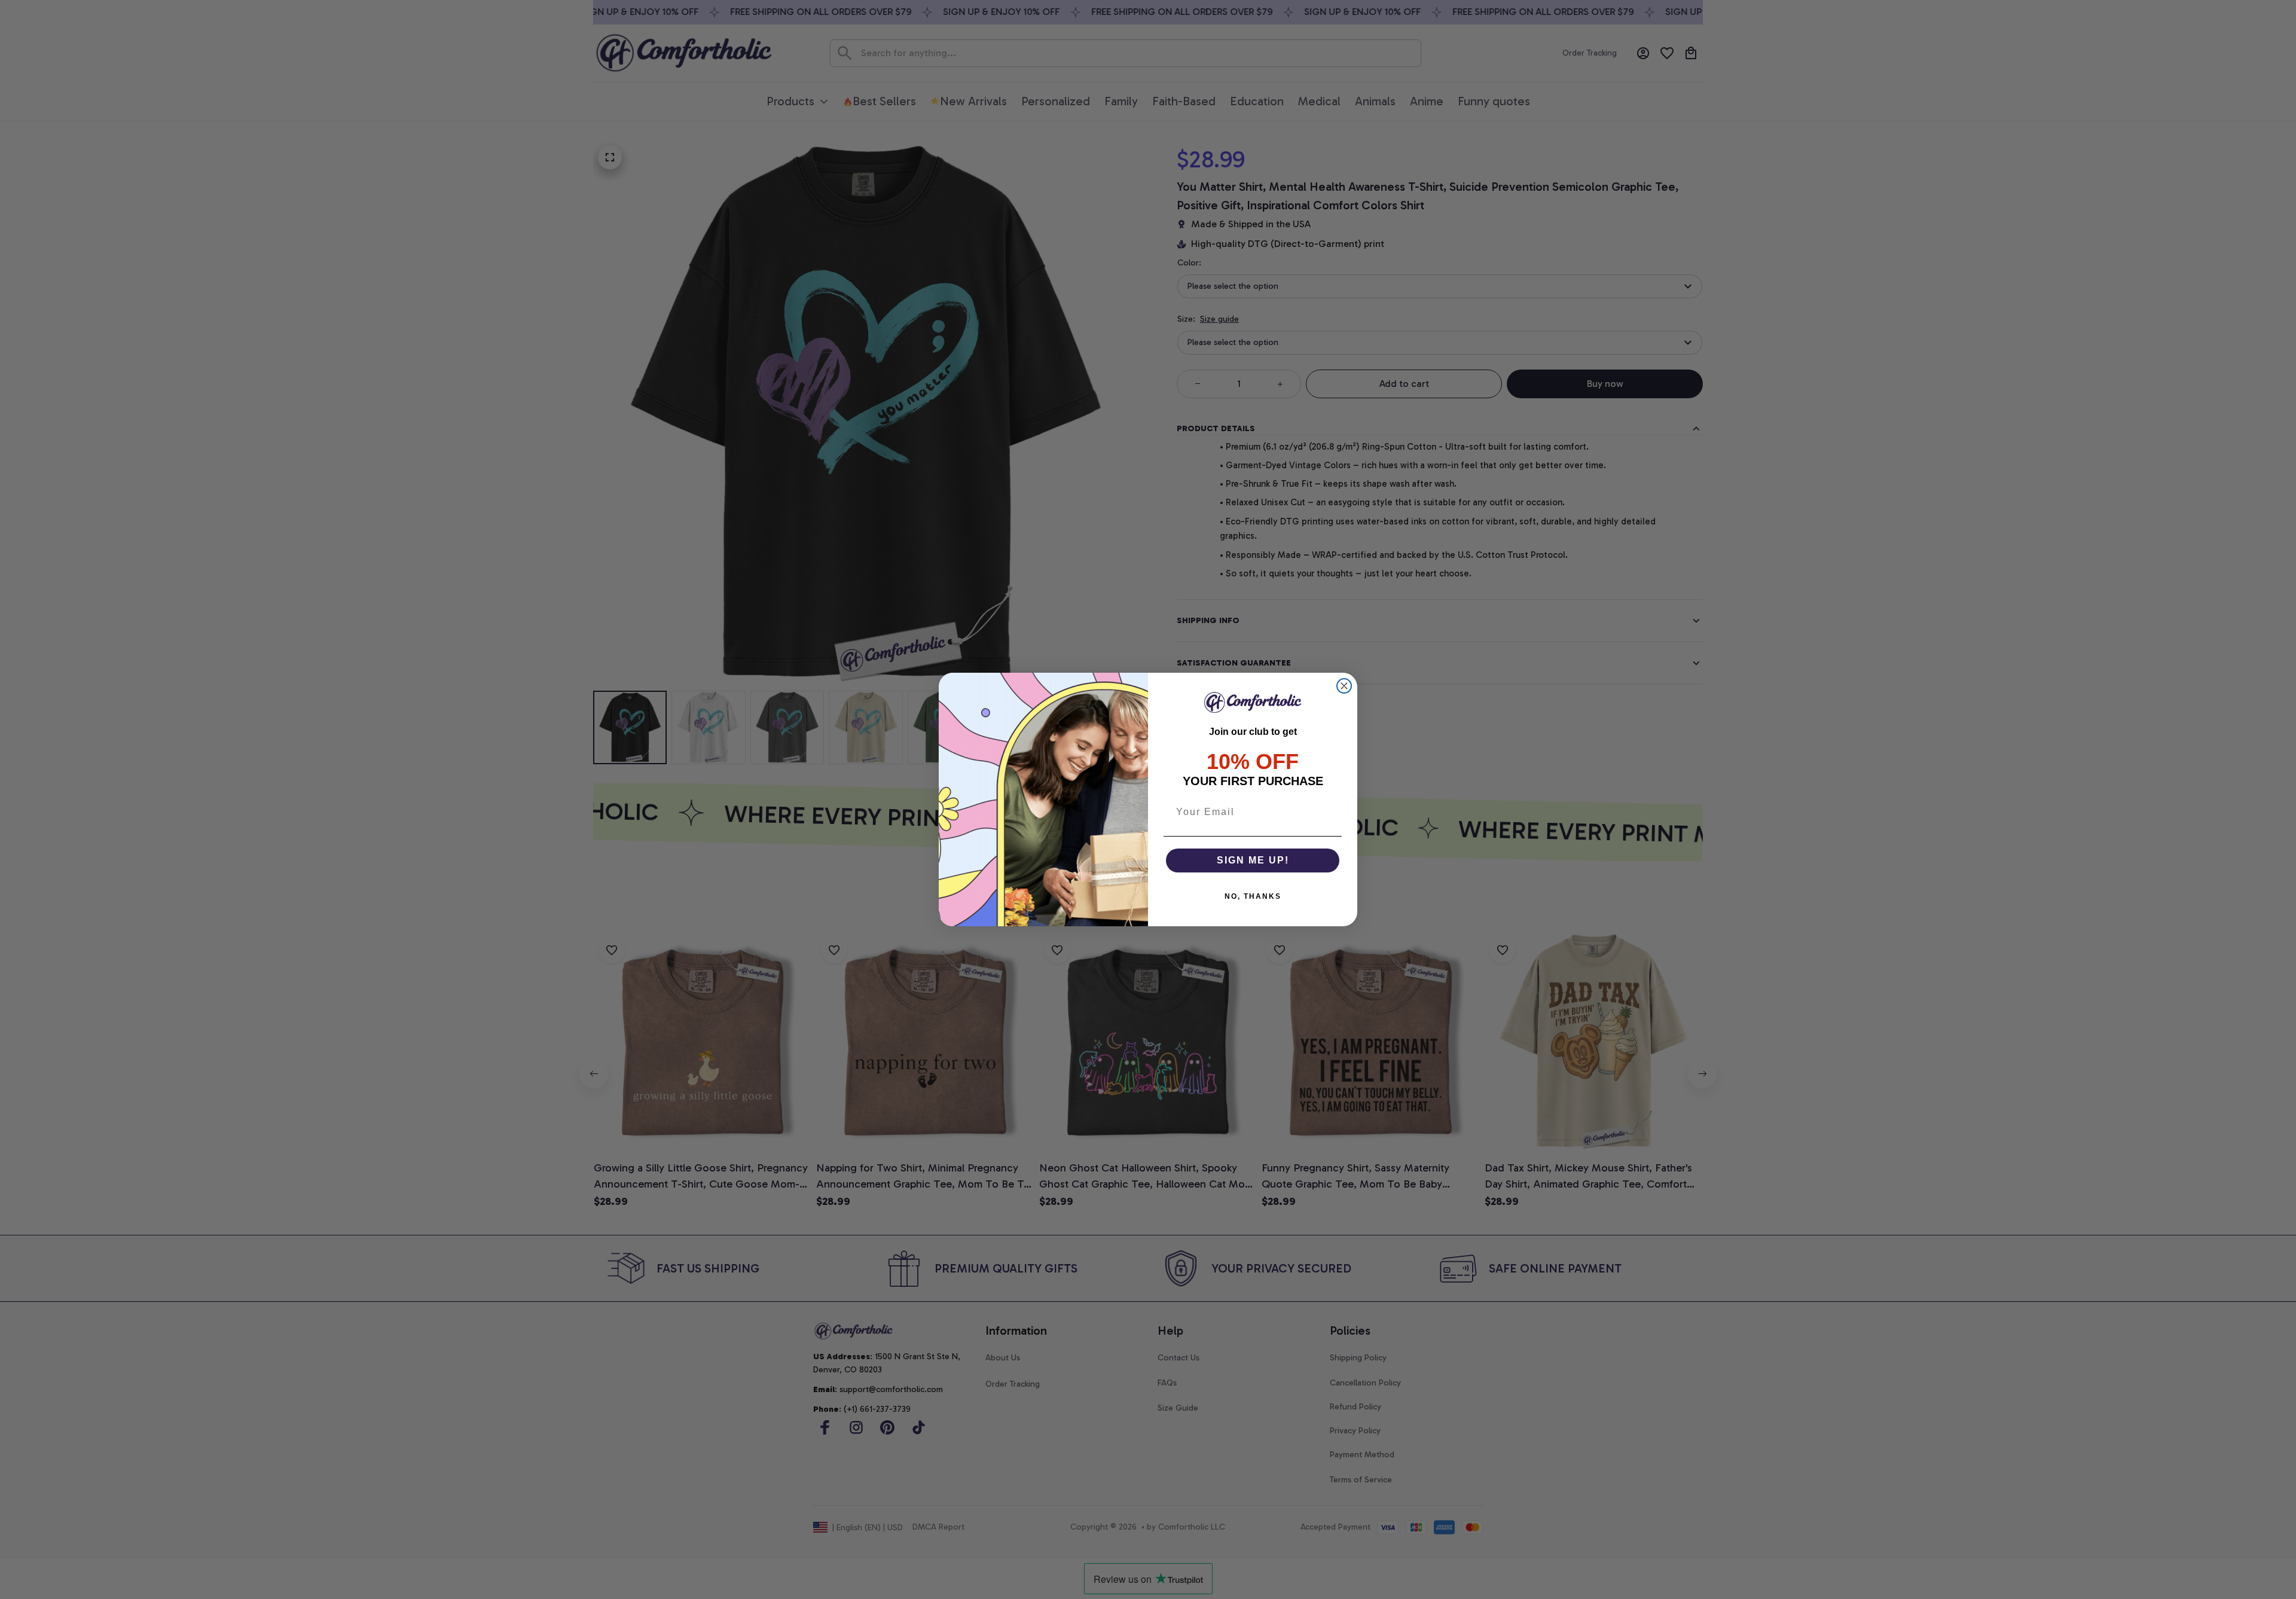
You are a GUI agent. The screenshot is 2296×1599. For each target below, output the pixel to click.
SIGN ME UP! (1253, 860)
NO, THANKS (1253, 896)
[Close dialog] (1344, 686)
